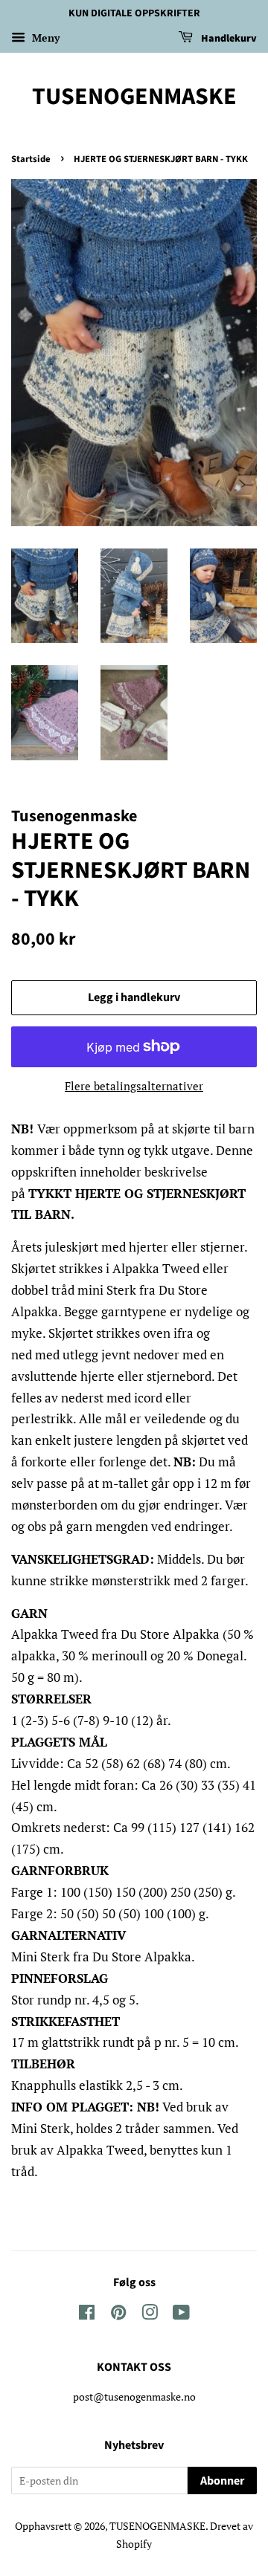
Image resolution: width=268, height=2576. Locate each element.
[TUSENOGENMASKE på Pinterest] (118, 2315)
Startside (31, 159)
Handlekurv (228, 39)
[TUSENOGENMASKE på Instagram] (150, 2315)
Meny (44, 38)
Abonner (222, 2481)
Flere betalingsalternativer (134, 1086)
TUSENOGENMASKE (134, 97)
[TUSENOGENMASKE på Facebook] (87, 2315)
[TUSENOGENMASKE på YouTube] (181, 2315)
